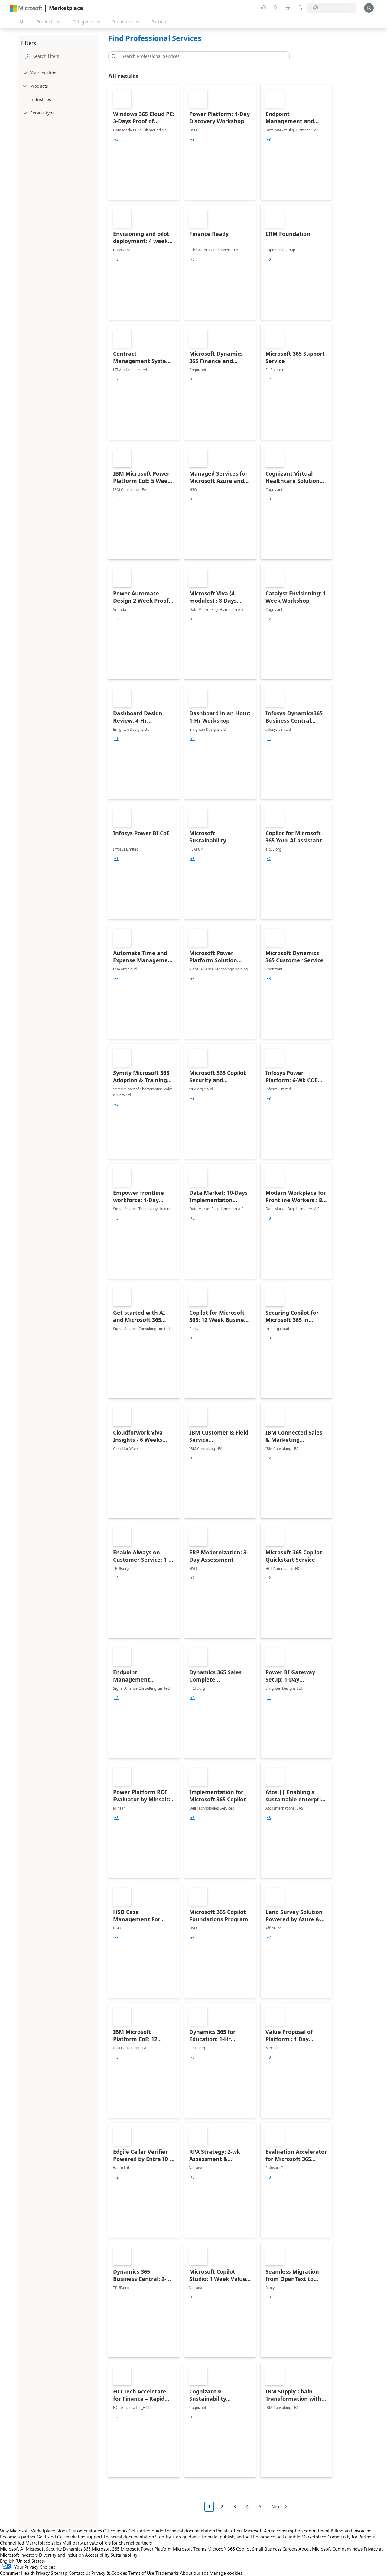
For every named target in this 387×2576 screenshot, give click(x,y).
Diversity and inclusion (61, 2555)
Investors (29, 2555)
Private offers (229, 2531)
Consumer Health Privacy (25, 2573)
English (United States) (23, 2561)
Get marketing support (80, 2537)
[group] (116, 140)
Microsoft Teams (190, 2549)
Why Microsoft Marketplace (28, 2531)
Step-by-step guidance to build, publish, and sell (203, 2537)
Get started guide (146, 2531)
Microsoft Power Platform (146, 2549)
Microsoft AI (12, 2549)
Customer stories (85, 2531)
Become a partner (18, 2537)
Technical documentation (190, 2531)
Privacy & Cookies (109, 2573)
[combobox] (201, 56)
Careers (290, 2549)
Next (276, 2507)
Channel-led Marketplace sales (31, 2543)
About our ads (194, 2573)
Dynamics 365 (77, 2549)
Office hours (115, 2531)
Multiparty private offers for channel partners (107, 2543)
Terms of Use (141, 2573)
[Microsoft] (26, 8)
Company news (347, 2549)
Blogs (62, 2531)
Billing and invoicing (351, 2531)
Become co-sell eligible (277, 2537)
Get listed (46, 2537)
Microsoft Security (44, 2549)
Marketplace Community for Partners (338, 2537)
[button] (113, 56)
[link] (144, 142)
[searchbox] (64, 56)
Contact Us (79, 2573)
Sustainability (124, 2555)
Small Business (267, 2549)
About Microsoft (315, 2549)
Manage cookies (226, 2573)
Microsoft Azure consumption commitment (287, 2531)
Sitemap (59, 2573)
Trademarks (167, 2573)
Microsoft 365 (106, 2549)
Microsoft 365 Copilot (229, 2549)
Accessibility (97, 2555)
